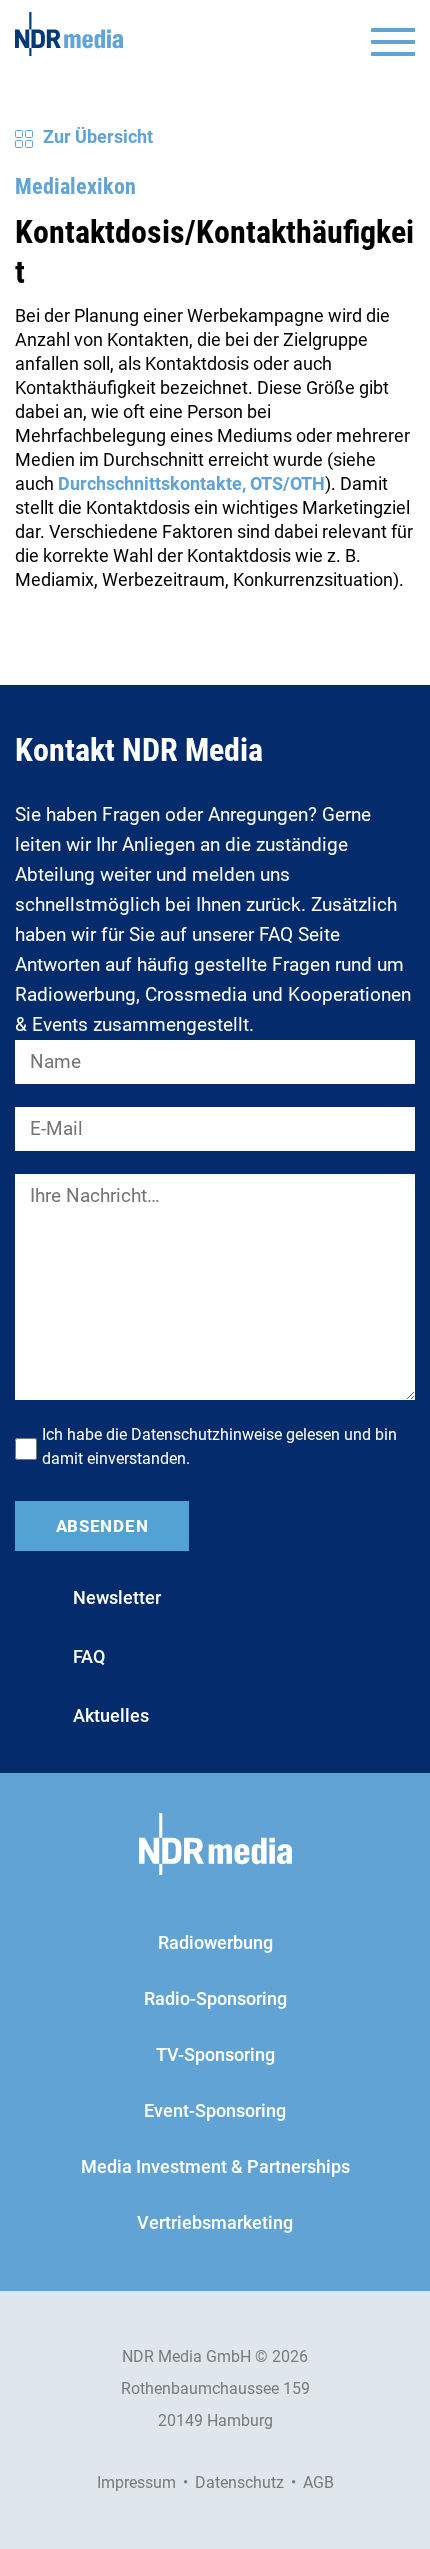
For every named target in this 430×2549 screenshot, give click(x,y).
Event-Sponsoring (215, 2110)
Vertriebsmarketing (215, 2222)
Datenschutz (239, 2482)
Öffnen (393, 42)
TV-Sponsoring (215, 2054)
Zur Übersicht (98, 136)
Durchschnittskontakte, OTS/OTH (191, 483)
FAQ (89, 1656)
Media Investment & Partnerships (215, 2166)
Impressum (136, 2482)
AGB (318, 2482)
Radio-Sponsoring (215, 1998)
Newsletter (117, 1597)
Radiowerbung (215, 1942)
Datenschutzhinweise (206, 1434)
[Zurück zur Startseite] (69, 34)
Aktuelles (111, 1715)
